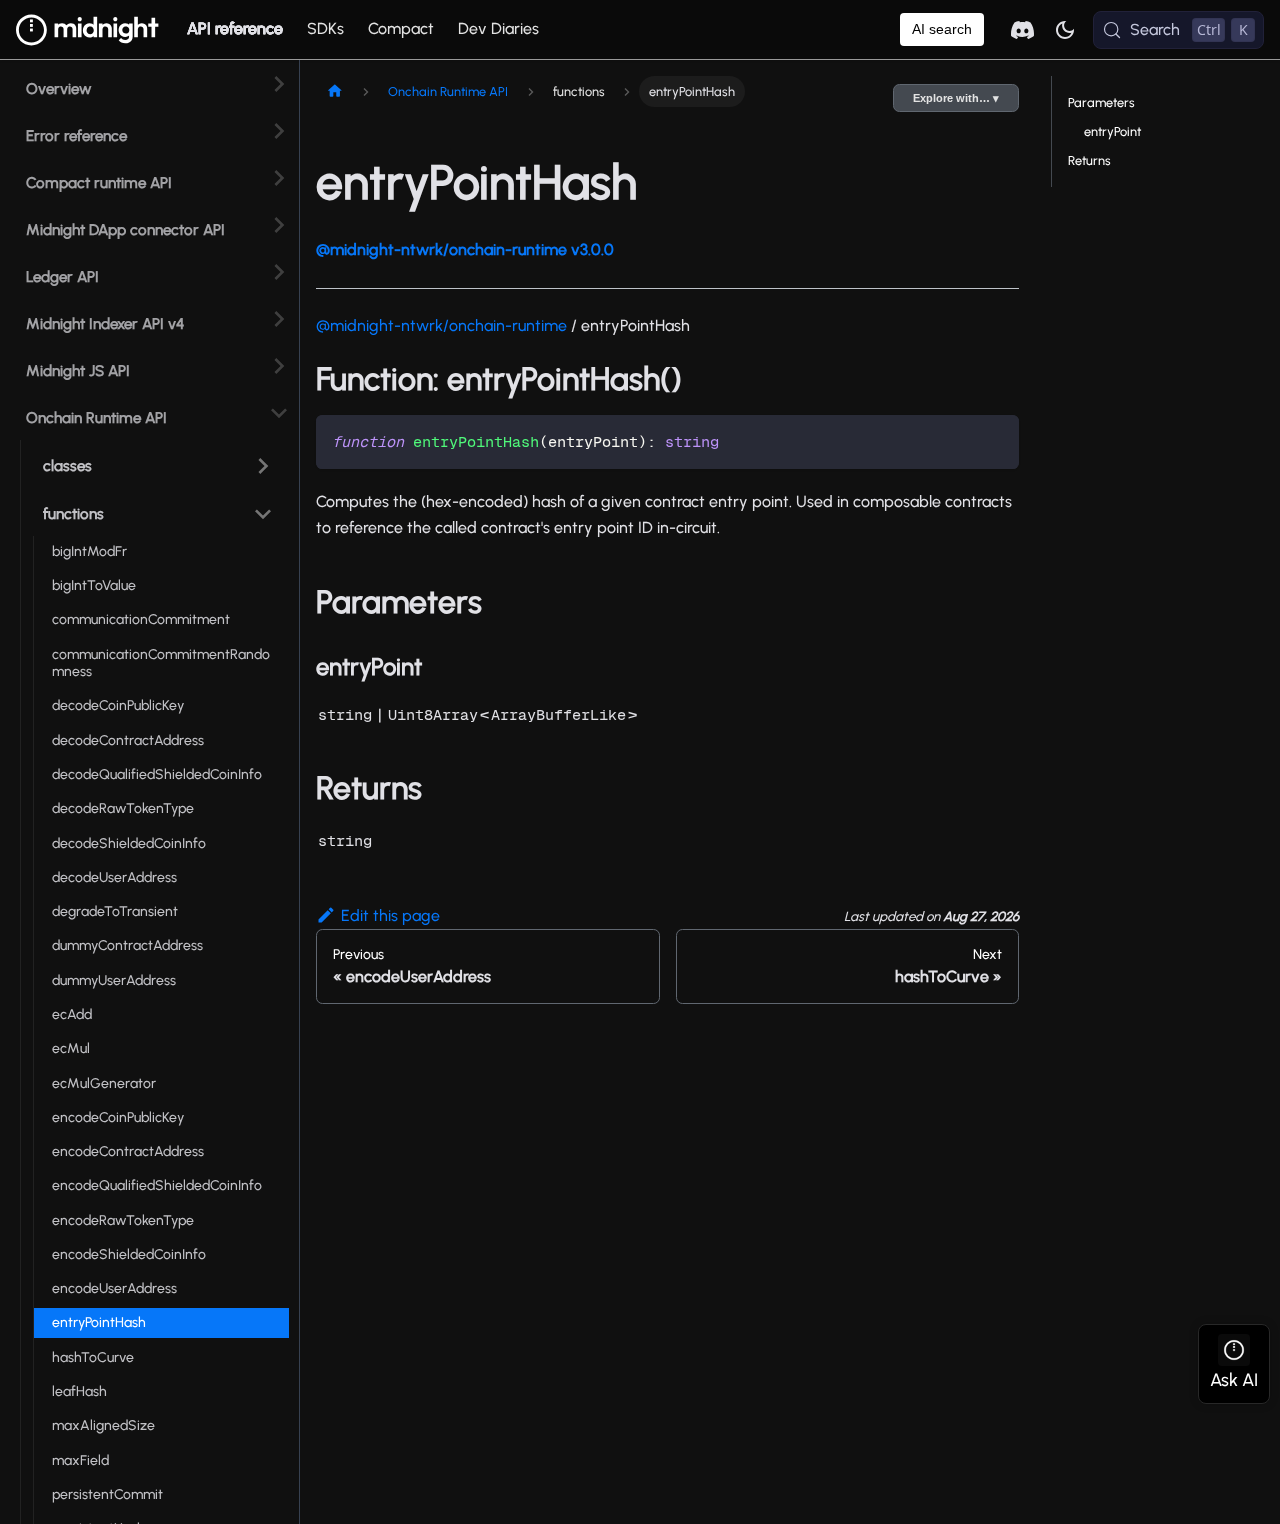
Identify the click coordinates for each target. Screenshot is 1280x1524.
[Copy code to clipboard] (994, 439)
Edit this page (390, 915)
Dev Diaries (498, 28)
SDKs (325, 28)
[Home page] (335, 91)
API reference (235, 28)
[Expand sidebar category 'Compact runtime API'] (279, 177)
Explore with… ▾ (956, 98)
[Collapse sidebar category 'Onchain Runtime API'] (279, 412)
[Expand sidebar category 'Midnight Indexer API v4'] (279, 318)
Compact (401, 28)
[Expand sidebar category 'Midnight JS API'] (279, 365)
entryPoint (1112, 131)
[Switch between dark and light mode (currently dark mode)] (1065, 30)
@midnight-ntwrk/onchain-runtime (441, 325)
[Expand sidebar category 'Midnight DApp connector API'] (279, 224)
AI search (942, 29)
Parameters (1101, 102)
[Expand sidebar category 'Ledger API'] (279, 271)
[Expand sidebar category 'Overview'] (279, 83)
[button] (155, 462)
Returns (1089, 160)
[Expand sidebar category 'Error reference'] (279, 130)
